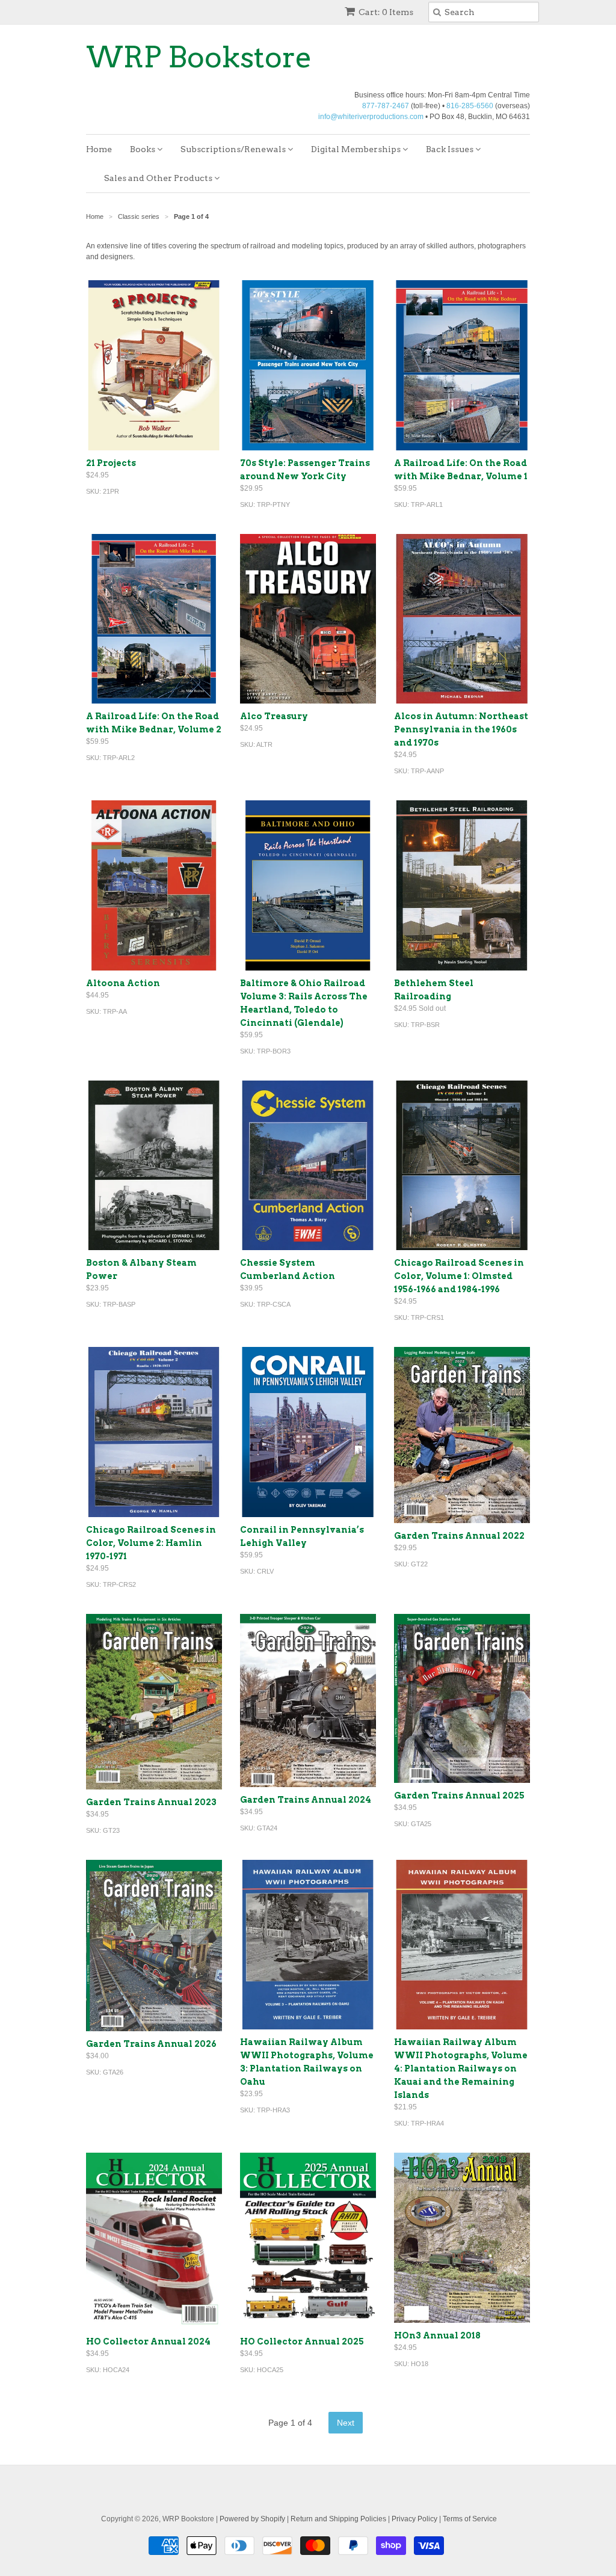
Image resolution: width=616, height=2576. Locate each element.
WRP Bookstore (199, 57)
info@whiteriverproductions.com (371, 117)
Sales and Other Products (159, 178)
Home (99, 149)
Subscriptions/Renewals (234, 149)
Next (346, 2423)
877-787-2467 (386, 106)
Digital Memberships (357, 149)
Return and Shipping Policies (338, 2519)
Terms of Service (470, 2519)
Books (143, 149)
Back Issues (451, 149)
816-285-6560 (470, 106)
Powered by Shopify (252, 2519)
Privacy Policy (414, 2519)
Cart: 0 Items (386, 12)
